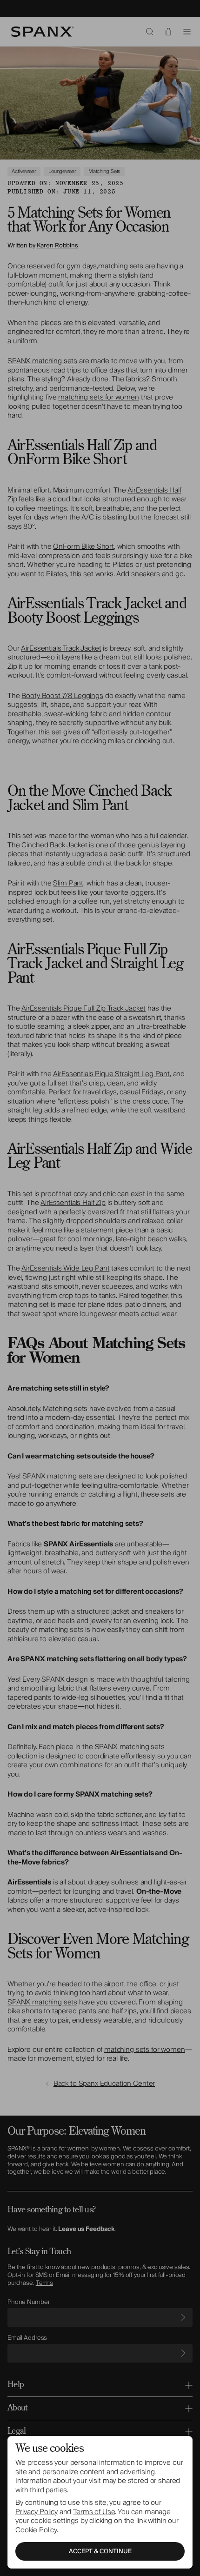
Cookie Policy (36, 2530)
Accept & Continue (100, 2551)
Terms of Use (94, 2512)
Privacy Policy (37, 2512)
